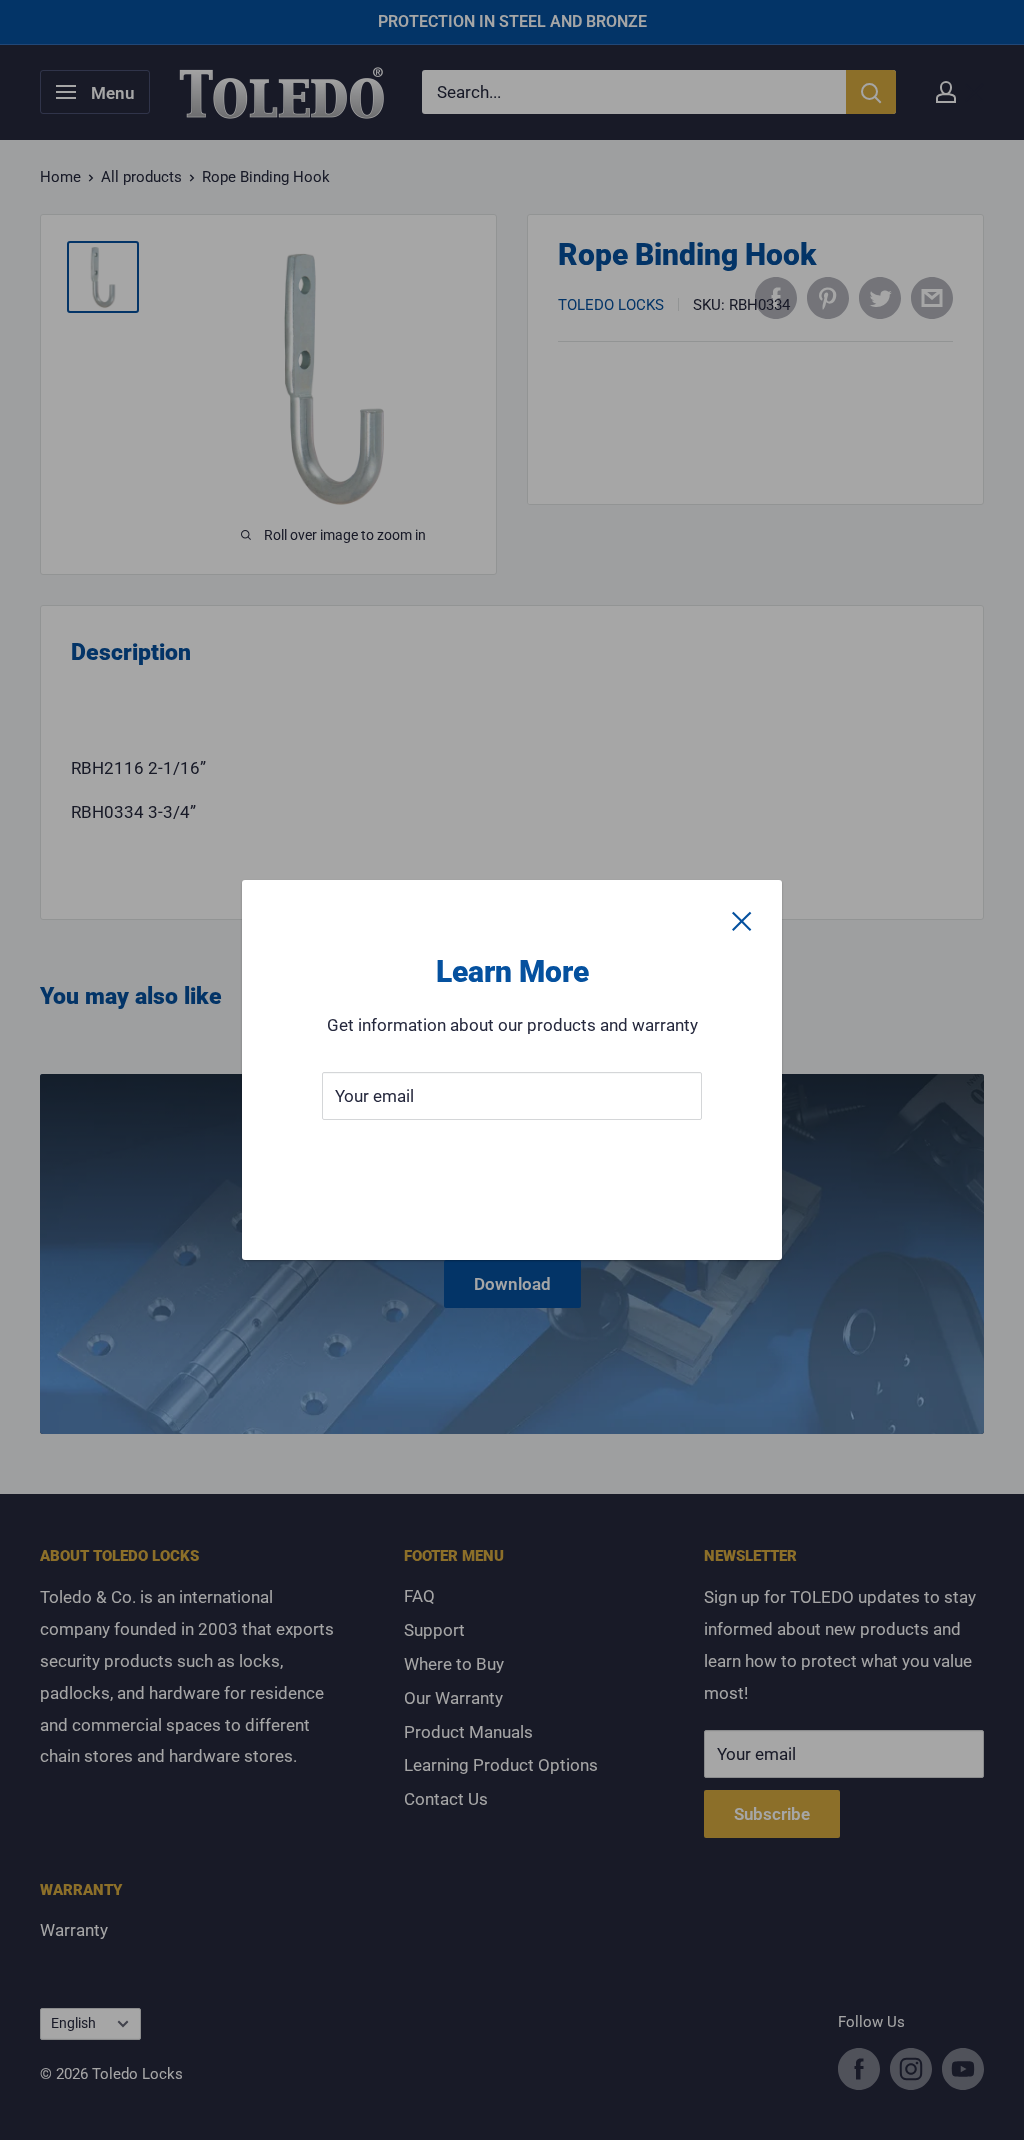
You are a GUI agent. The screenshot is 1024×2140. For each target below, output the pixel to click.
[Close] (742, 920)
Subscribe (512, 1156)
